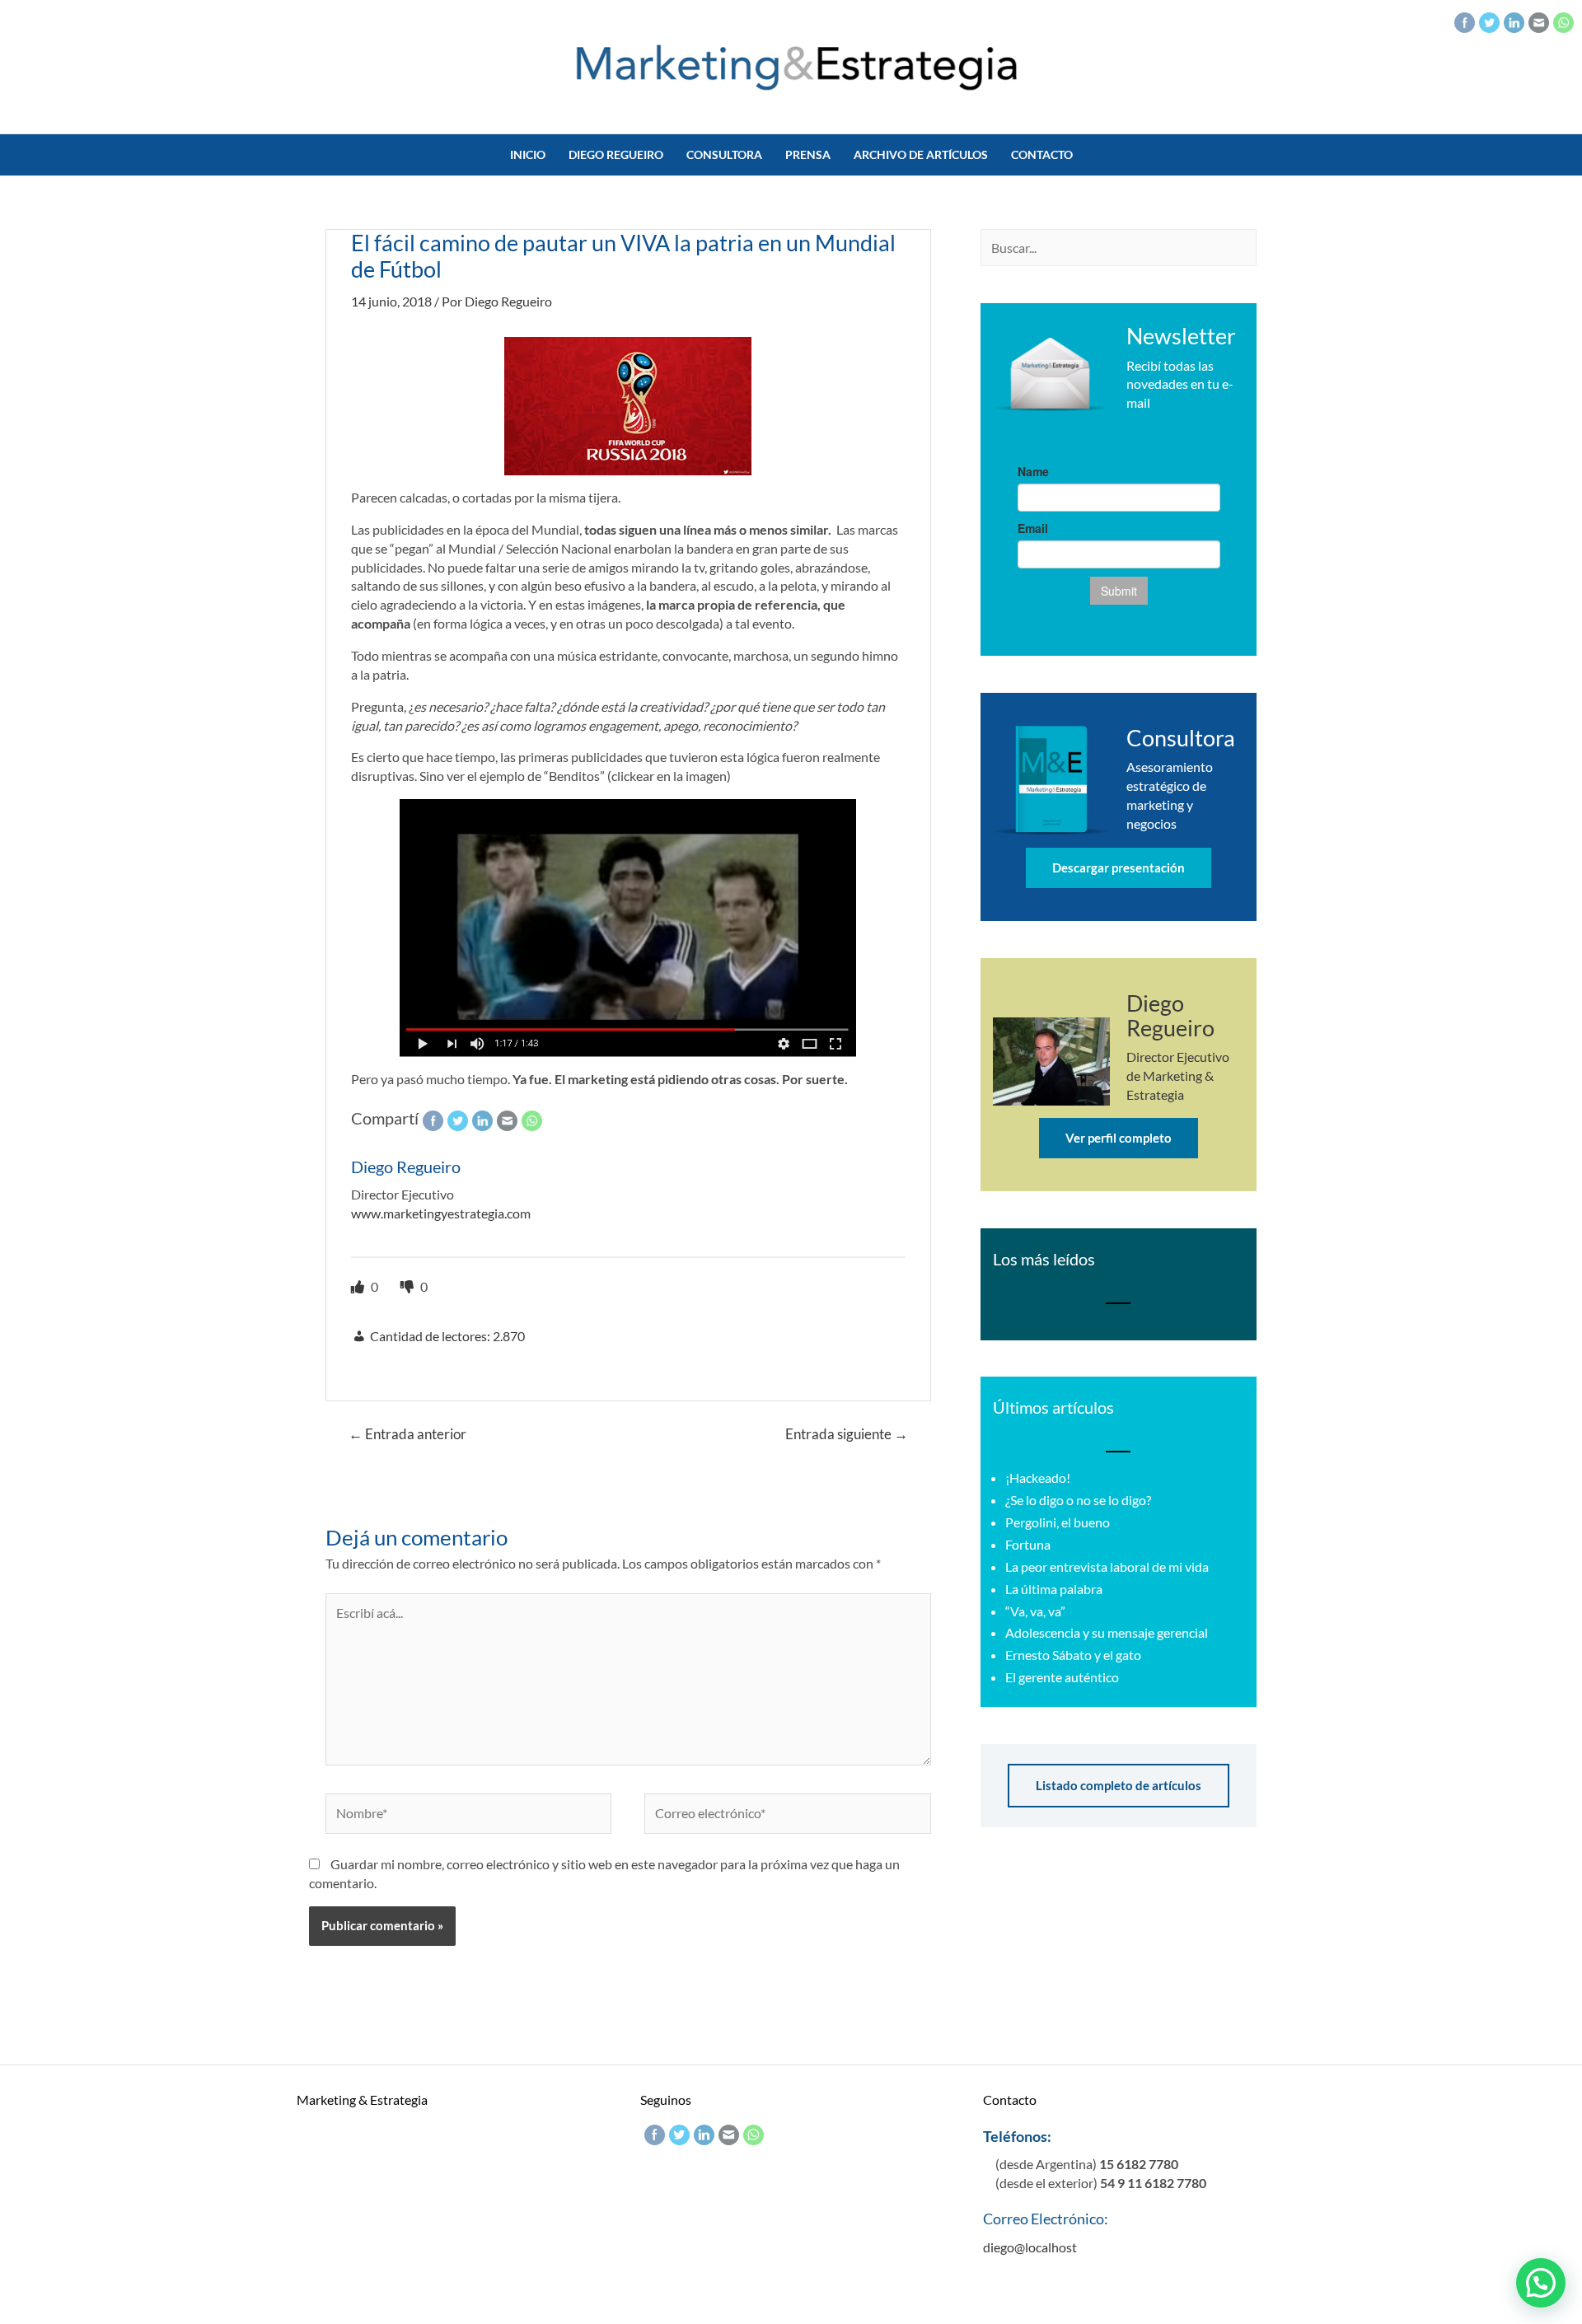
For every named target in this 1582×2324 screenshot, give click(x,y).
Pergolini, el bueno (1058, 1522)
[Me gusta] (359, 1286)
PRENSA (808, 154)
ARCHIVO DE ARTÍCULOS (921, 154)
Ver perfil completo (1119, 1138)
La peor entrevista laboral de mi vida (1107, 1566)
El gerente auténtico (1062, 1677)
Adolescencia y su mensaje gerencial (1107, 1632)
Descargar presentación (1119, 867)
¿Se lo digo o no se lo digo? (1078, 1500)
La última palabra (1054, 1589)
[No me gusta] (408, 1286)
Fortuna (1028, 1544)
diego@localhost (1030, 2247)
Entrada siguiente (847, 1434)
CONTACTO (1042, 154)
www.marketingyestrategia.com (441, 1213)
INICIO (528, 154)
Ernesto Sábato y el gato (1073, 1655)
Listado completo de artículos (1119, 1785)
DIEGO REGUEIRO (616, 154)
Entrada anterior (407, 1434)
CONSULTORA (724, 154)
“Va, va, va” (1035, 1611)
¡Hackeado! (1038, 1478)
